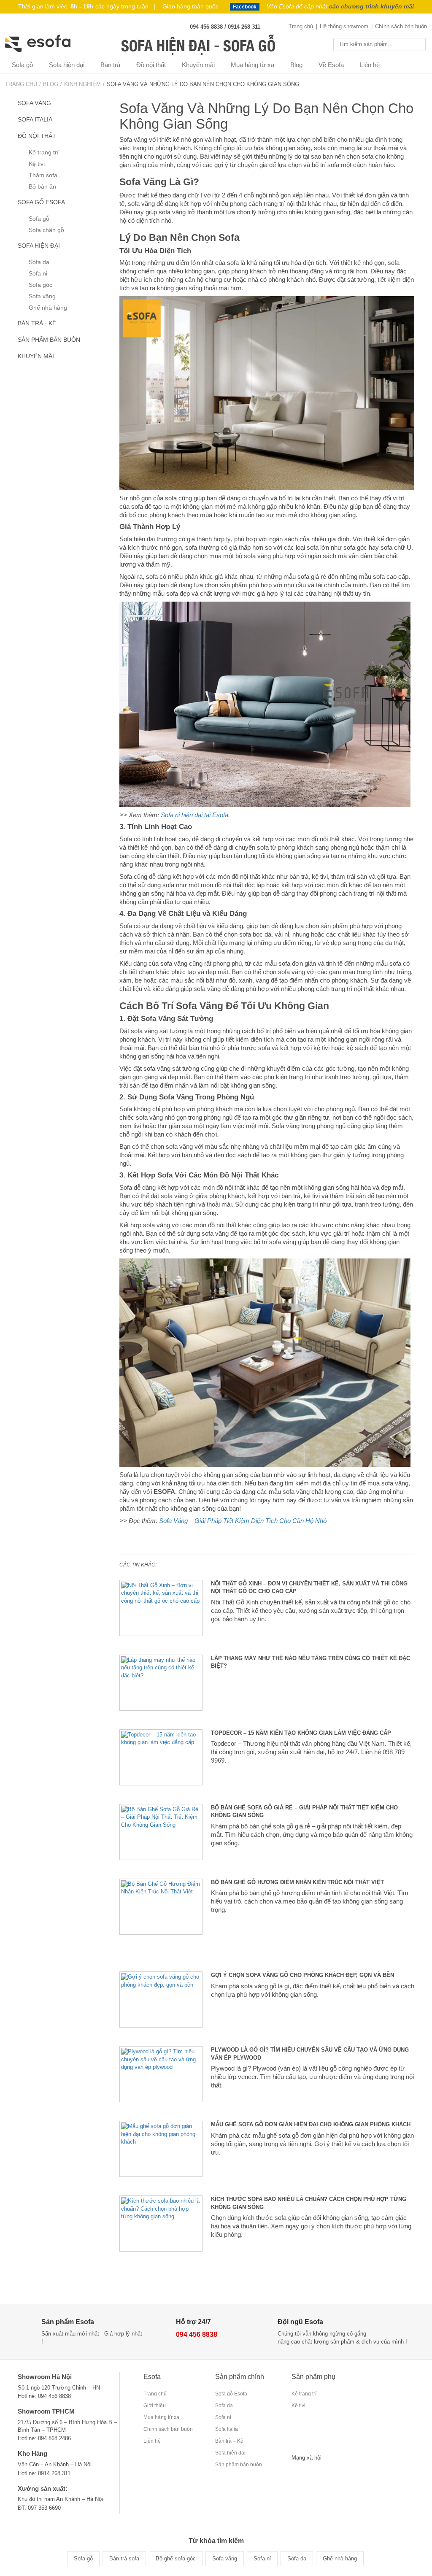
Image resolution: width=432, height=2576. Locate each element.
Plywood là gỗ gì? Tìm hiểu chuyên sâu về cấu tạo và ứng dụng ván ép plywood (310, 2054)
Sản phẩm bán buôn (49, 340)
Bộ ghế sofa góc (176, 2558)
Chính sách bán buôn (401, 26)
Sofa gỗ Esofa (41, 202)
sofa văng (34, 103)
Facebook (245, 7)
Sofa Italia (35, 120)
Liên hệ (370, 65)
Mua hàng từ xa (252, 65)
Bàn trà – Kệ (229, 2441)
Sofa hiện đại (67, 65)
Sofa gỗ (22, 65)
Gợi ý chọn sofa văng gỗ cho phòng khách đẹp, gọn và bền (302, 1975)
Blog (296, 65)
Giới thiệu (155, 2406)
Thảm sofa (43, 175)
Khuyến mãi (198, 65)
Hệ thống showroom (344, 26)
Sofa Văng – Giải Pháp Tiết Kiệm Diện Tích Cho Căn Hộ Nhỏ (243, 1521)
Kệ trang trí (44, 153)
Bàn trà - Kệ (37, 323)
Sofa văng (42, 296)
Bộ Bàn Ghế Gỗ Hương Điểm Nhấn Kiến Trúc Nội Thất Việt (297, 1882)
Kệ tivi (37, 164)
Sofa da (39, 262)
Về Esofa (331, 65)
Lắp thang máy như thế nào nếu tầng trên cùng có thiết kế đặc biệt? (310, 1662)
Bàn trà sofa (124, 2558)
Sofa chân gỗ (46, 230)
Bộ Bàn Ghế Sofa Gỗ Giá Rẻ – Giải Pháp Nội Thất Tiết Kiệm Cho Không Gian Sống (304, 1812)
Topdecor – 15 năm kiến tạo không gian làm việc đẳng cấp (301, 1733)
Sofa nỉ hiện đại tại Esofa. (195, 815)
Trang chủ (301, 26)
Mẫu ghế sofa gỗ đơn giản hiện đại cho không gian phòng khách (311, 2124)
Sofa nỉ (38, 274)
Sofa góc (40, 285)
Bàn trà (110, 65)
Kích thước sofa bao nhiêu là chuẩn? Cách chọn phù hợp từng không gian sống (309, 2203)
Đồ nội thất (151, 65)
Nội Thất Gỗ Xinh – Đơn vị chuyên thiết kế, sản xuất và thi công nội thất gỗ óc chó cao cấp (309, 1588)
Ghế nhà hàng (48, 308)
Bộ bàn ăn (42, 187)
